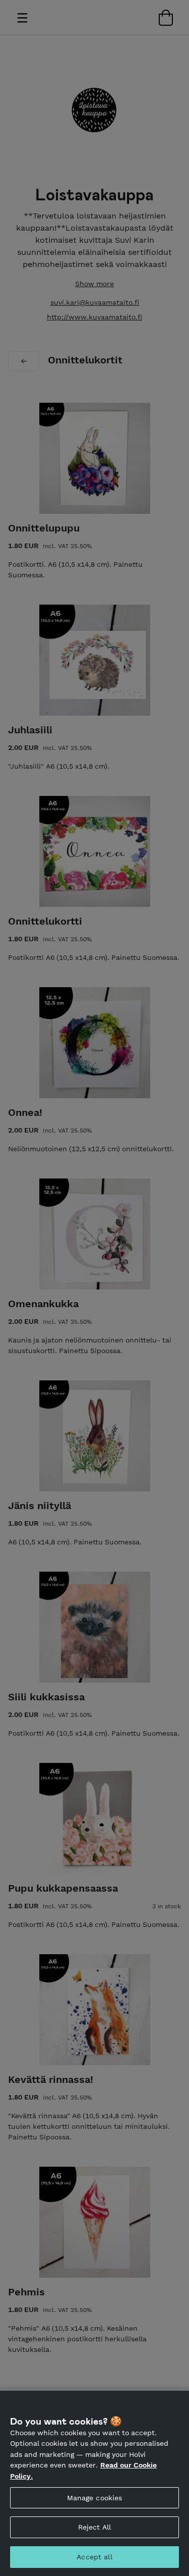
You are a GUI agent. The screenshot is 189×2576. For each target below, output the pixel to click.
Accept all (94, 2557)
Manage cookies (95, 2498)
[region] (94, 2483)
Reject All (94, 2527)
